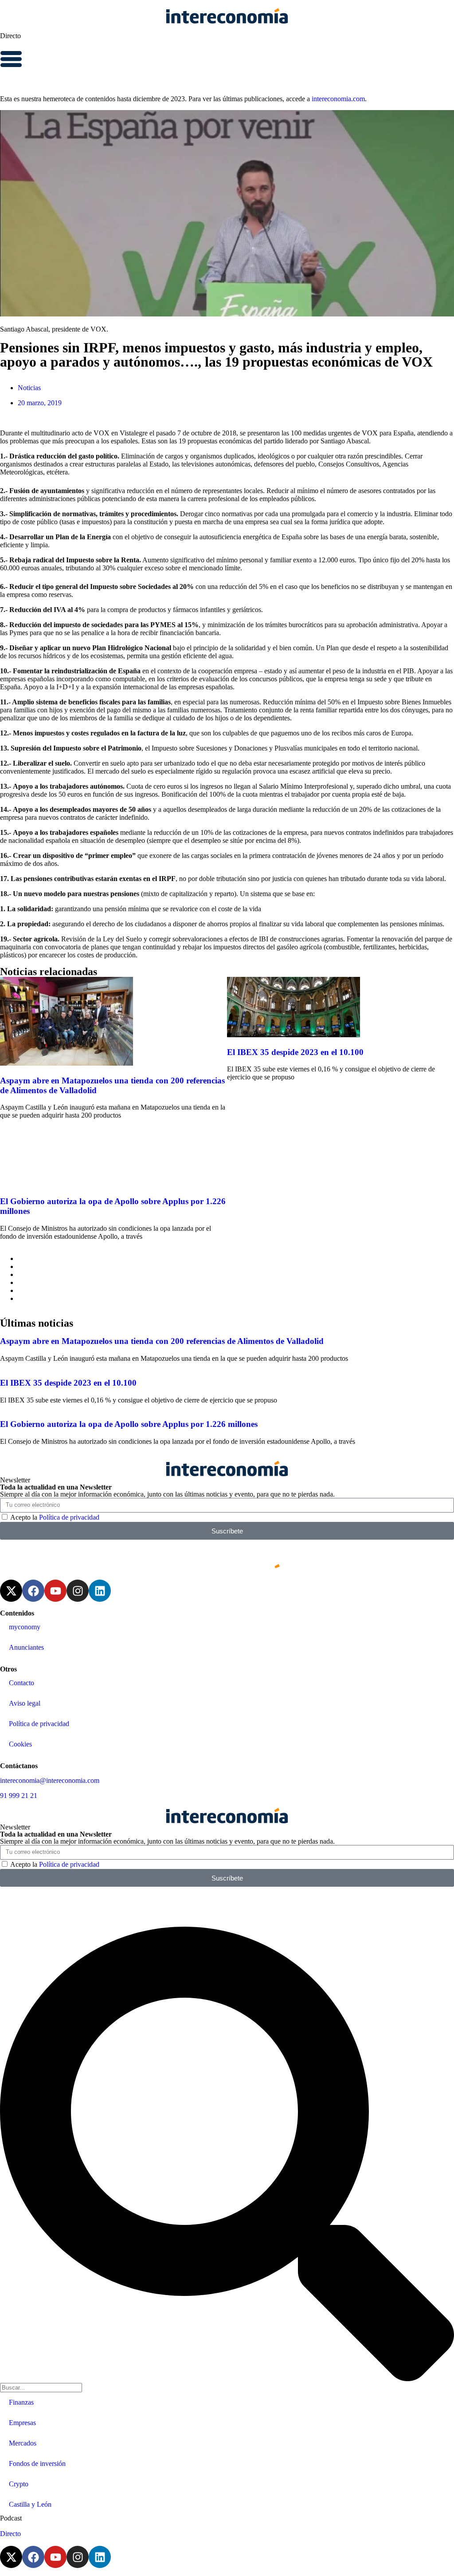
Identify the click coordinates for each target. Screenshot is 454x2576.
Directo (10, 36)
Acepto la (55, 1517)
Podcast (11, 2518)
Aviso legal (25, 1703)
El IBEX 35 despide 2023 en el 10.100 (295, 1052)
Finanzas (21, 2402)
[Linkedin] (100, 1591)
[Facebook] (33, 1591)
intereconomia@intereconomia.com (50, 1780)
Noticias (29, 388)
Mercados (23, 2443)
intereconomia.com (338, 99)
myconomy (25, 1627)
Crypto (19, 2484)
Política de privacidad (69, 1517)
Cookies (20, 1744)
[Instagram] (78, 1591)
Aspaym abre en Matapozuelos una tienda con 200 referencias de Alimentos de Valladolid (162, 1341)
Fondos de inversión (37, 2463)
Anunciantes (26, 1647)
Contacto (22, 1683)
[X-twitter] (11, 1591)
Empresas (22, 2423)
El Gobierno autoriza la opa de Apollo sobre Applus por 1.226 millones (129, 1424)
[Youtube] (55, 1591)
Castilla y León (30, 2504)
